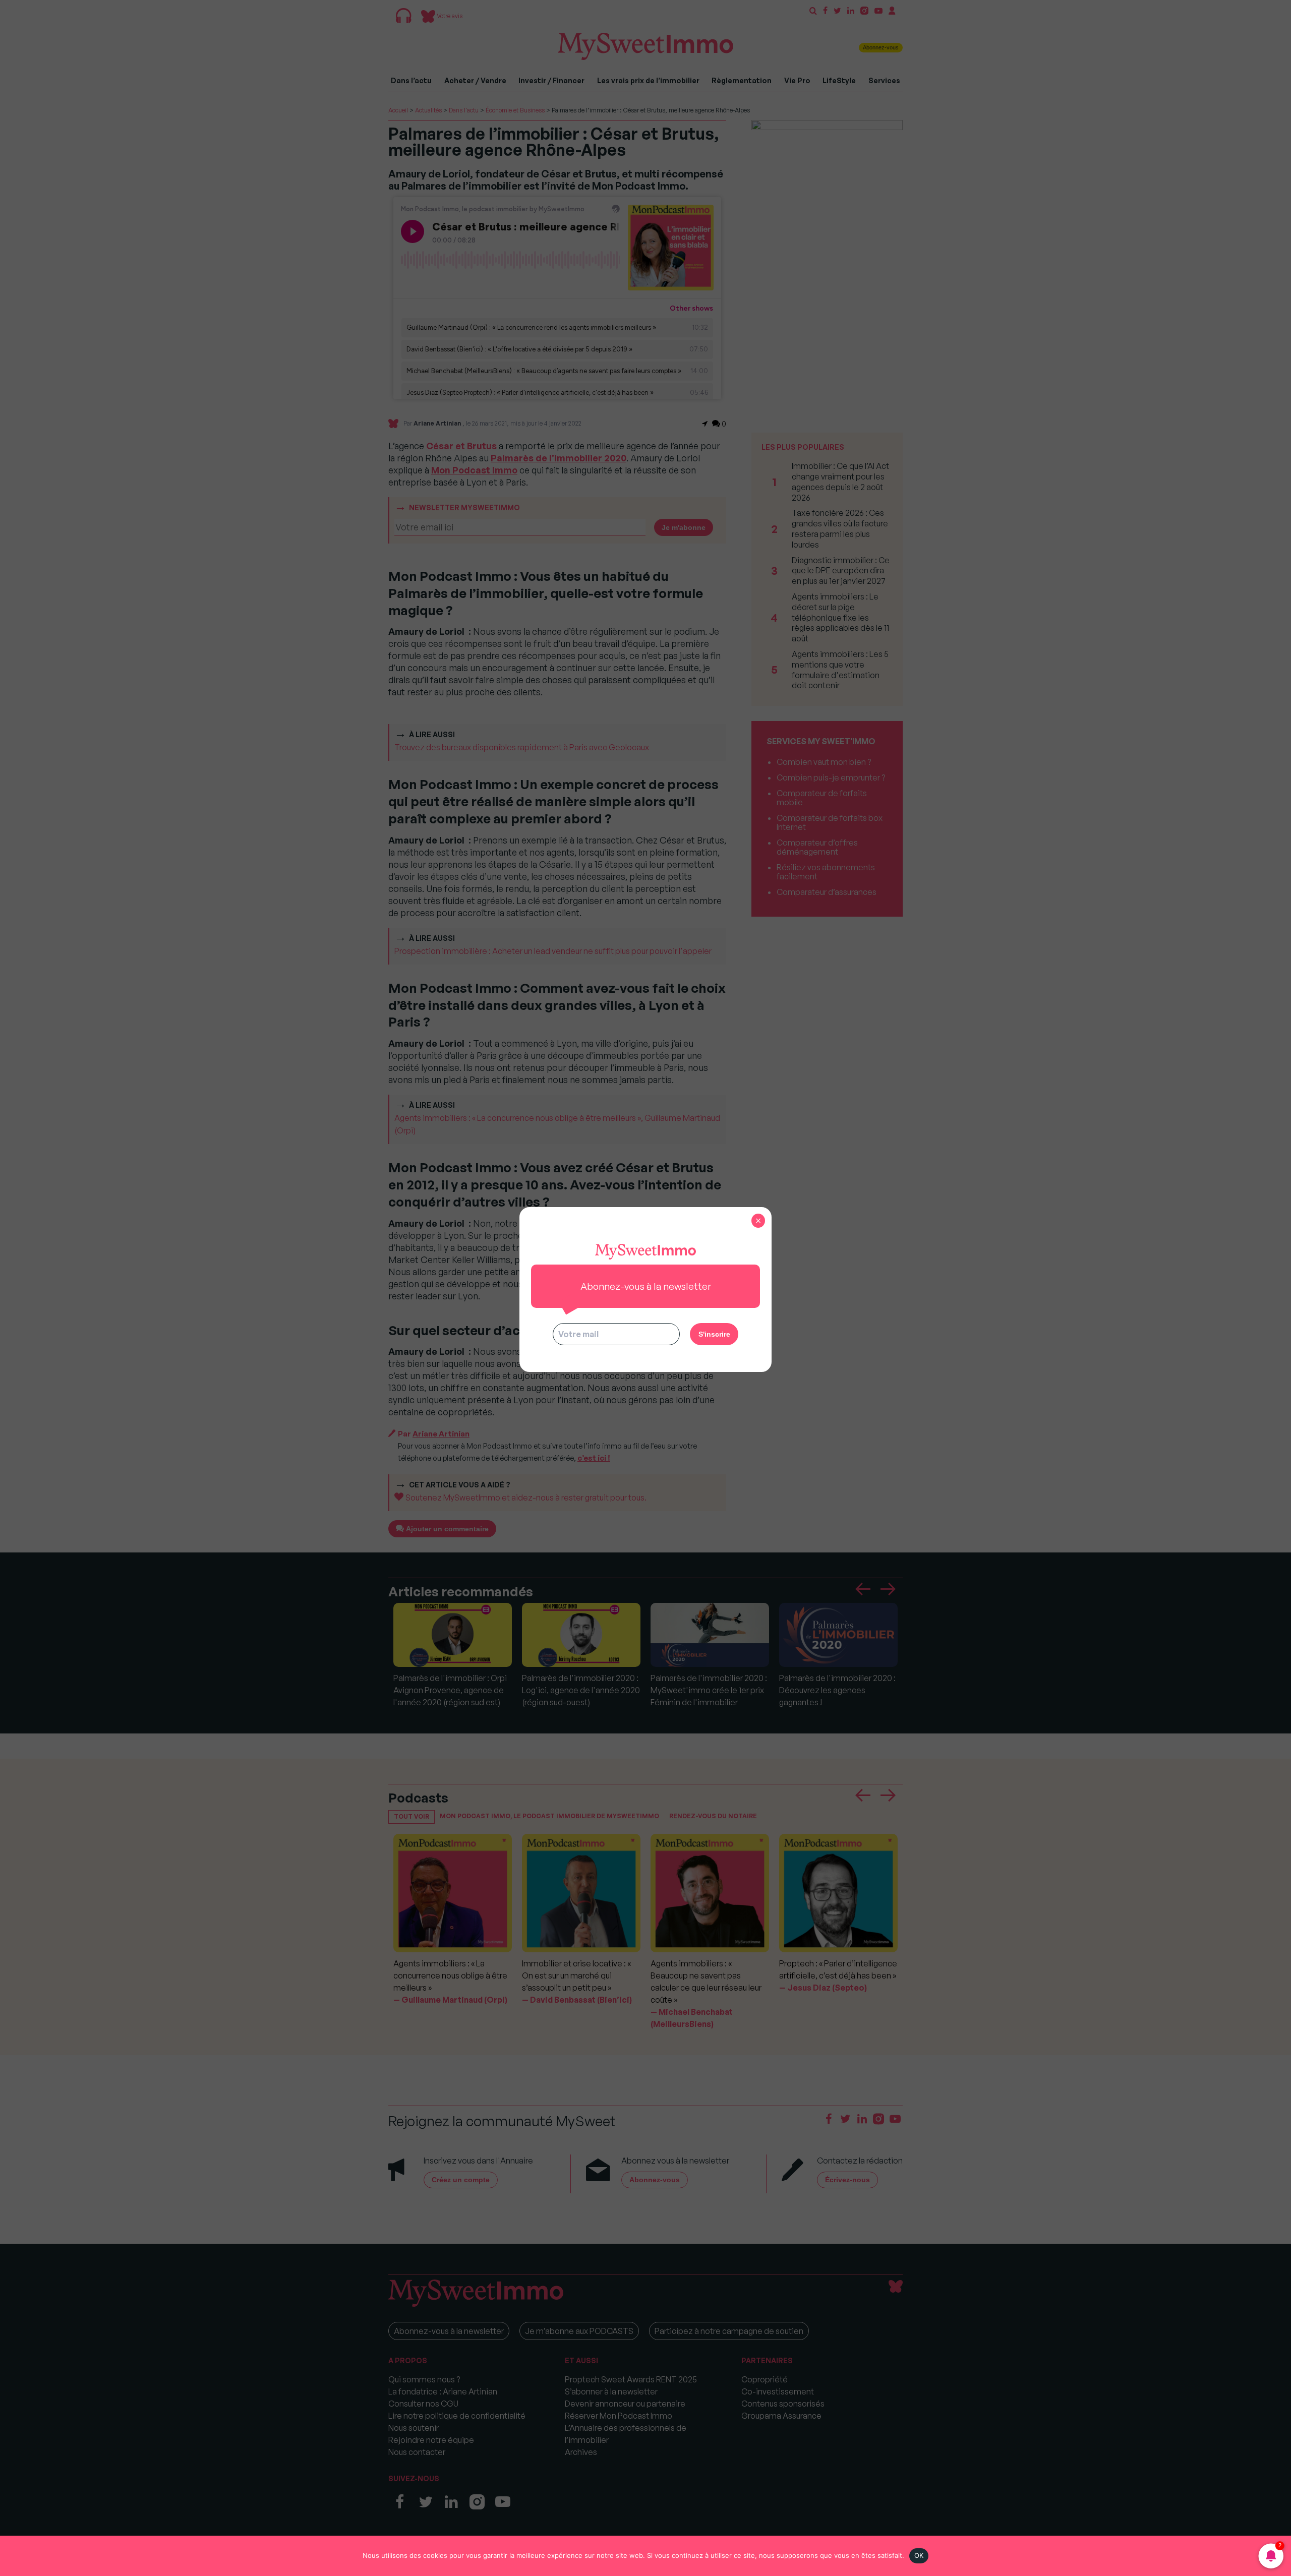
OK (919, 2555)
